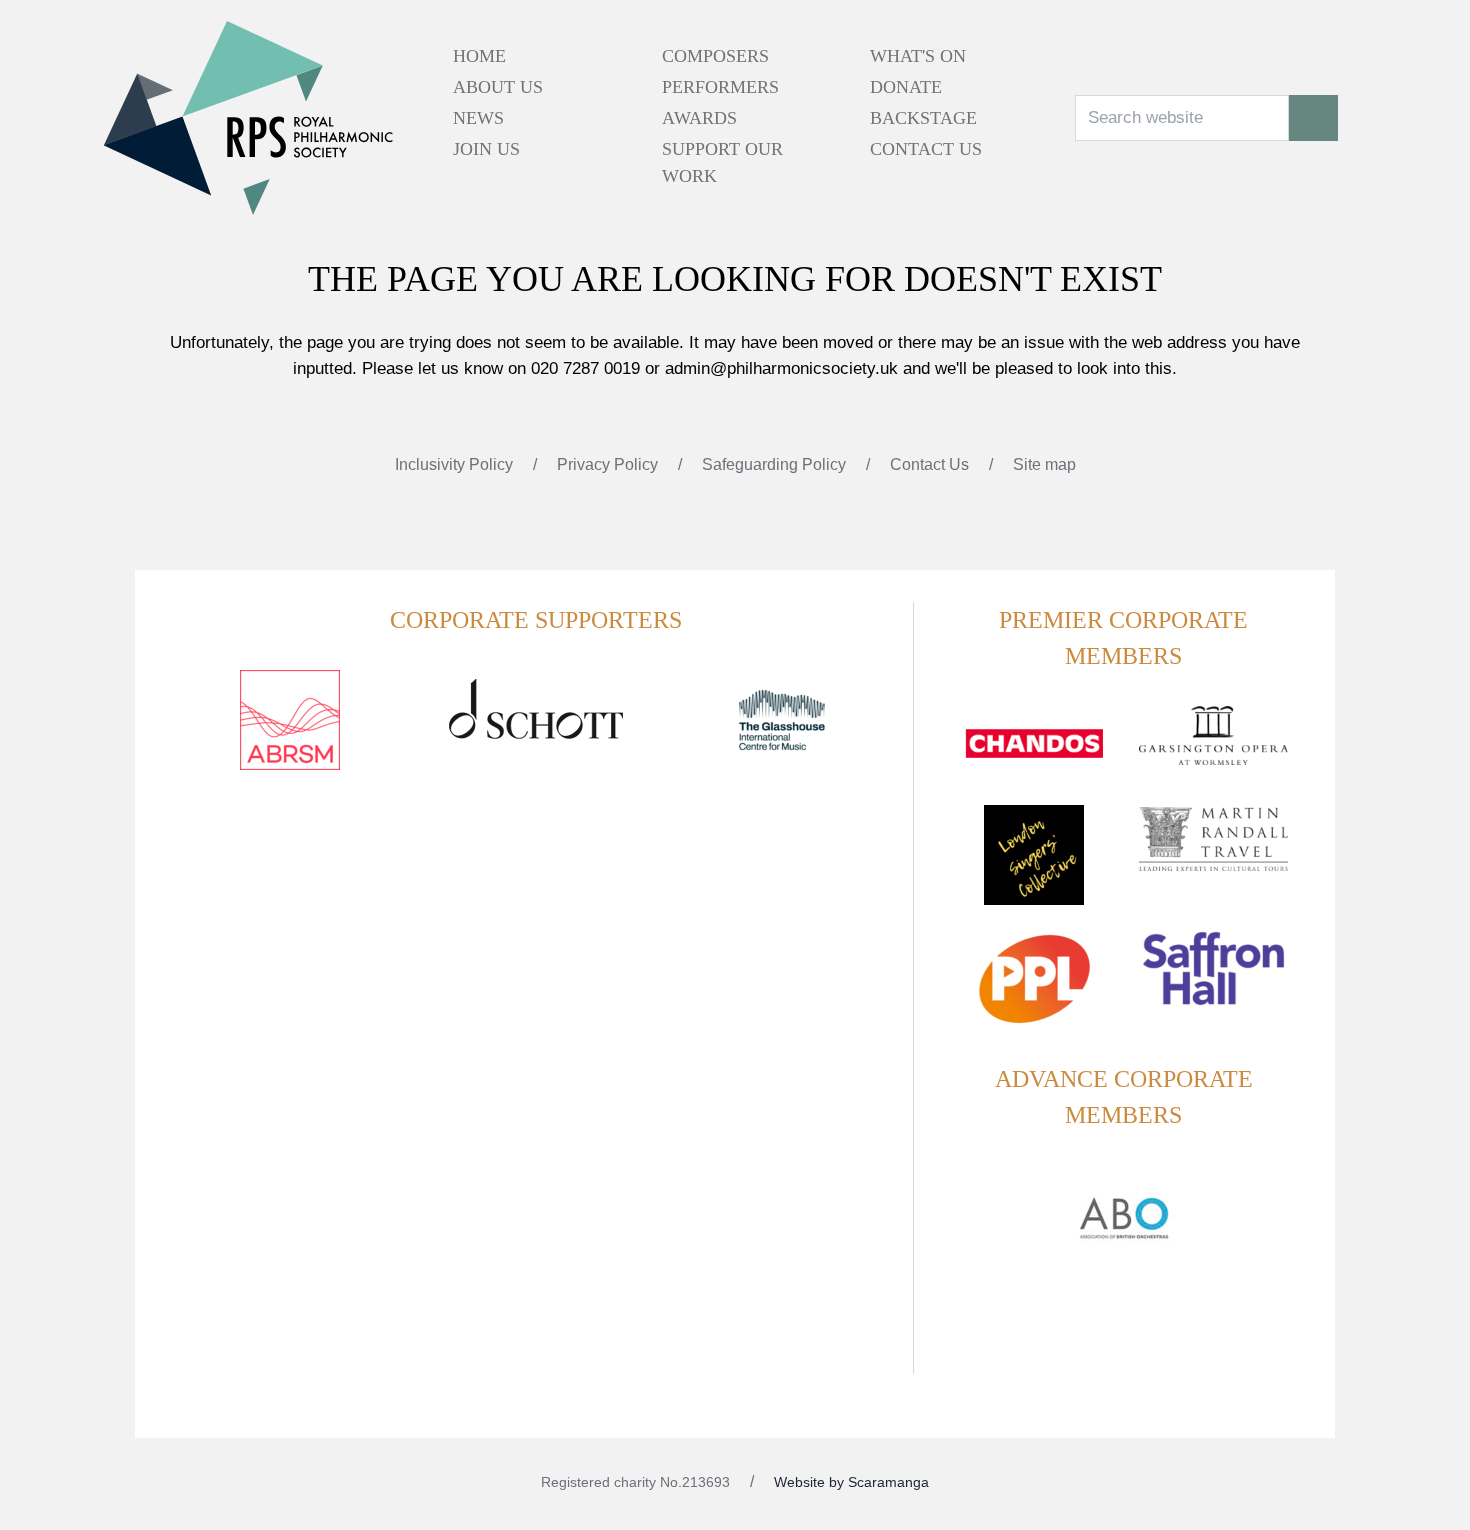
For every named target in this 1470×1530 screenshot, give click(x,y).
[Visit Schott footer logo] (536, 732)
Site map (1044, 464)
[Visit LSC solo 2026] (1033, 867)
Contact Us (926, 149)
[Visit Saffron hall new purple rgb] (1213, 980)
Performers (720, 87)
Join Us (486, 149)
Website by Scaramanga (851, 1482)
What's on (918, 56)
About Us (498, 87)
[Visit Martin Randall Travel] (1213, 850)
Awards (699, 118)
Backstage (923, 118)
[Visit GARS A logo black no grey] (1213, 747)
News (478, 118)
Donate (906, 87)
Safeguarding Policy (776, 464)
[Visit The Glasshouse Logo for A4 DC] (782, 732)
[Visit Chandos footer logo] (1033, 755)
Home (479, 56)
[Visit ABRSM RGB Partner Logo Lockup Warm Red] (290, 732)
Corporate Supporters (536, 620)
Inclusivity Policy (456, 464)
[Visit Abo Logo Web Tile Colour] (1124, 1215)
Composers (715, 56)
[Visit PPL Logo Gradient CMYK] (1033, 991)
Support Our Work (722, 162)
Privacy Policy (609, 464)
